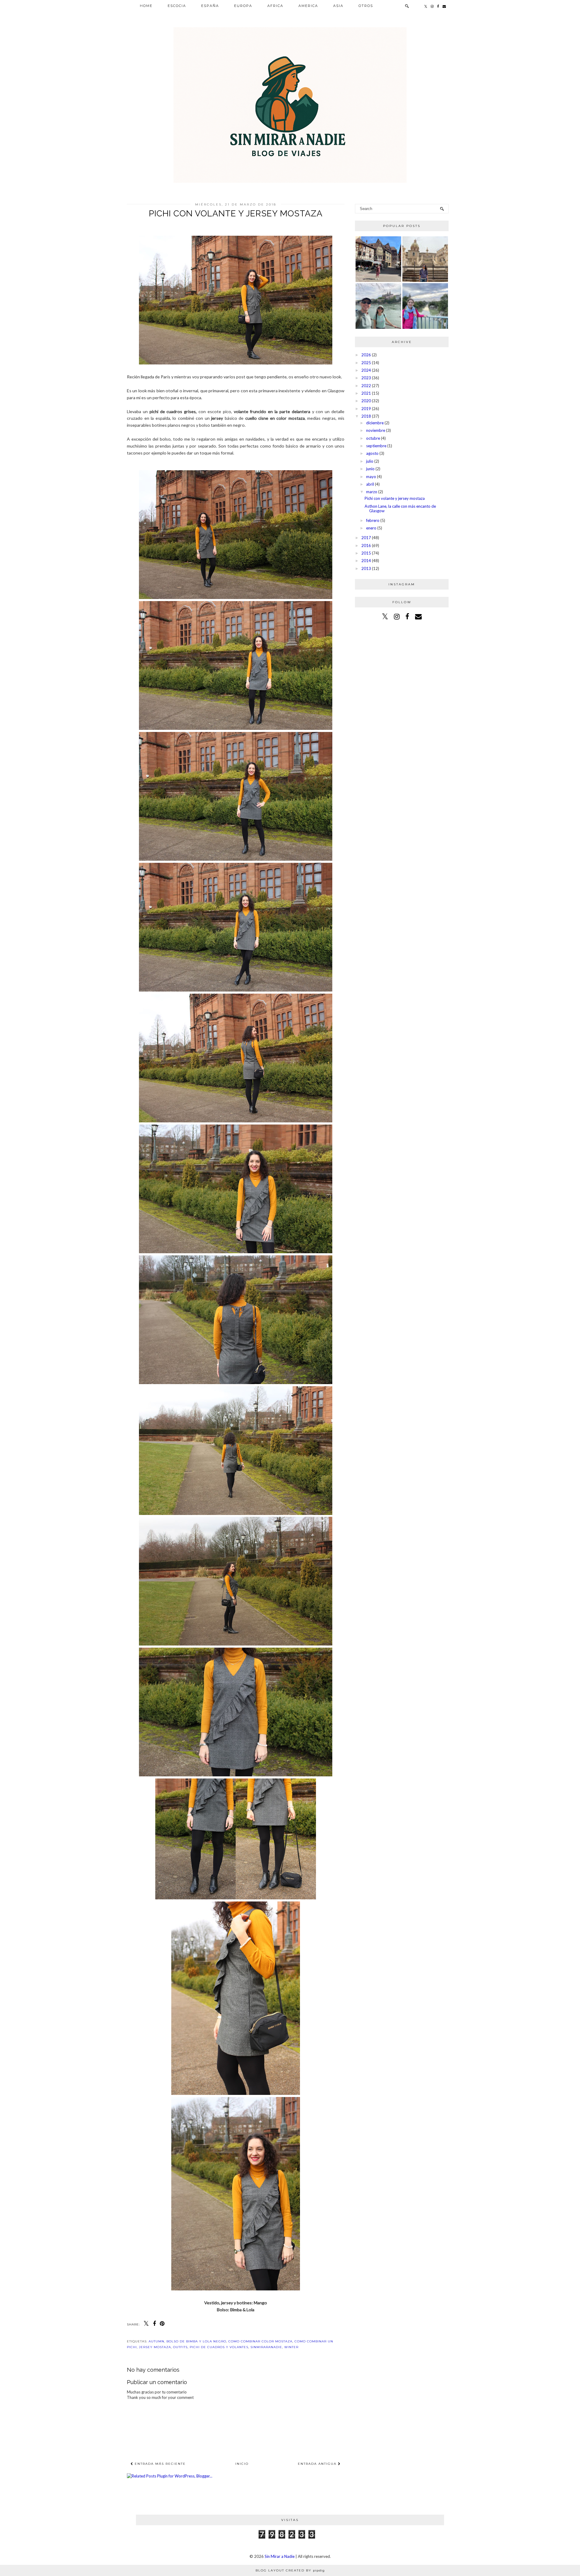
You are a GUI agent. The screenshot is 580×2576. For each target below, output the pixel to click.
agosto (372, 453)
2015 (366, 553)
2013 (366, 568)
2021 (366, 393)
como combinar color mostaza (260, 2341)
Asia (338, 6)
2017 (366, 538)
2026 (366, 355)
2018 (366, 416)
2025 (366, 363)
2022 (366, 386)
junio (370, 469)
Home (146, 6)
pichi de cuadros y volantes (219, 2347)
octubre (373, 438)
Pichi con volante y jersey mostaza (395, 498)
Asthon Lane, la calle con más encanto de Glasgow (400, 509)
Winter (291, 2347)
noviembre (376, 430)
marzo (372, 492)
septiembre (376, 446)
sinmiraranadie (266, 2347)
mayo (371, 477)
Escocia (177, 6)
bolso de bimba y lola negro (196, 2341)
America (308, 6)
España (210, 6)
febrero (373, 520)
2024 (366, 370)
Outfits (180, 2347)
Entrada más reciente (159, 2464)
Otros (366, 6)
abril (370, 484)
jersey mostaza (155, 2347)
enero (371, 528)
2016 (366, 545)
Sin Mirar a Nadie (280, 2556)
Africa (275, 6)
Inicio (242, 2464)
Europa (243, 6)
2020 (366, 401)
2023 (366, 378)
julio (370, 461)
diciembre (375, 423)
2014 (366, 561)
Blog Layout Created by (290, 2570)
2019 (366, 409)
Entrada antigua (318, 2464)
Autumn (156, 2341)
